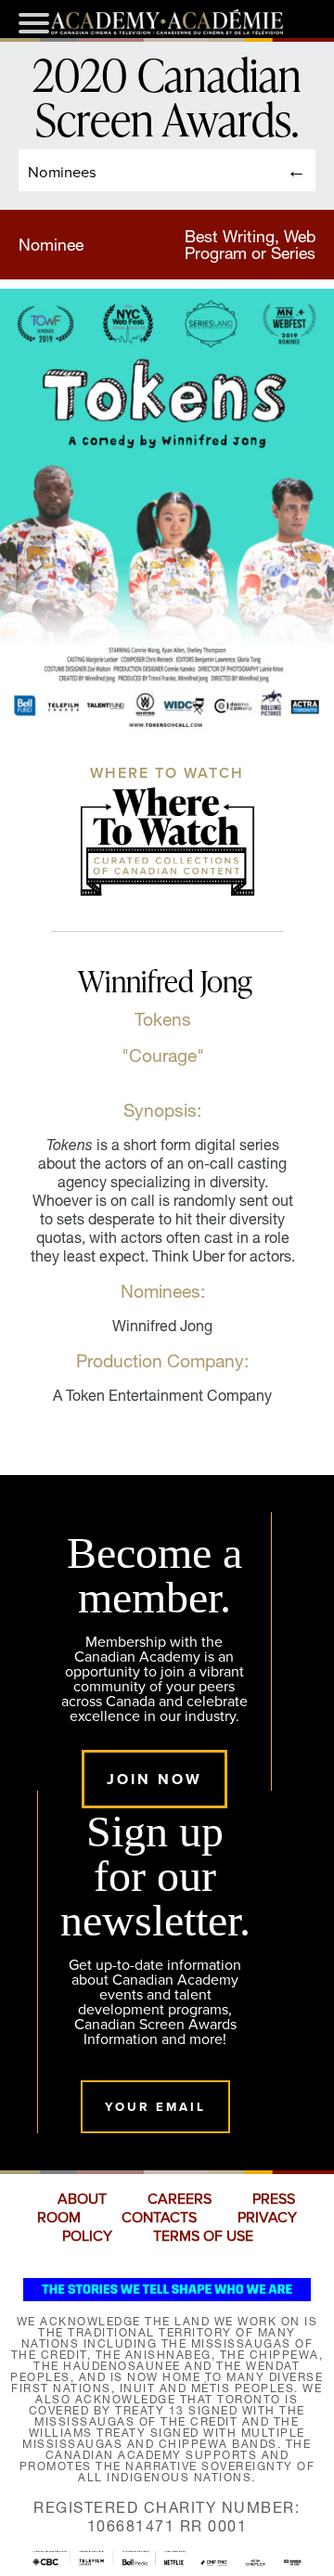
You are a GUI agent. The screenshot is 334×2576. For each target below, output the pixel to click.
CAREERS (180, 2199)
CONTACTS (159, 2218)
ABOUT (82, 2199)
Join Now (154, 1779)
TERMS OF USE (203, 2236)
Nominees (62, 171)
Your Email (155, 2107)
